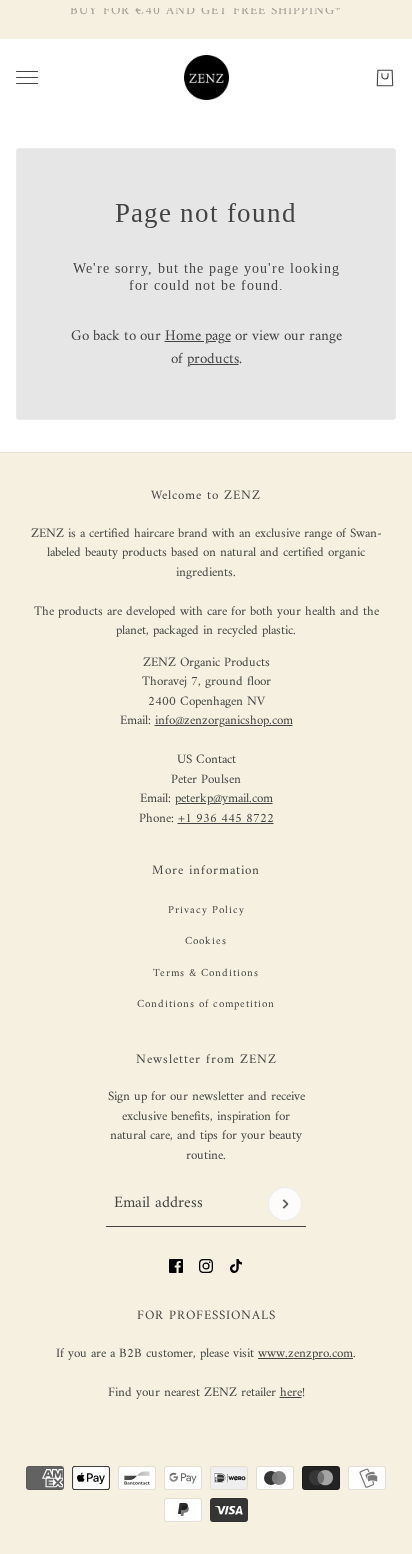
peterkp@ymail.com (224, 798)
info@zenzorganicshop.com (224, 720)
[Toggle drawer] (27, 77)
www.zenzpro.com (305, 1353)
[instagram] (206, 1266)
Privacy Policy (206, 910)
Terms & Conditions (206, 973)
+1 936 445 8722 (226, 818)
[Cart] (385, 77)
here (291, 1392)
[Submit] (285, 1204)
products (213, 359)
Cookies (206, 941)
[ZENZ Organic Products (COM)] (206, 77)
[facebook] (176, 1266)
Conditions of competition (206, 1004)
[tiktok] (236, 1266)
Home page (198, 336)
